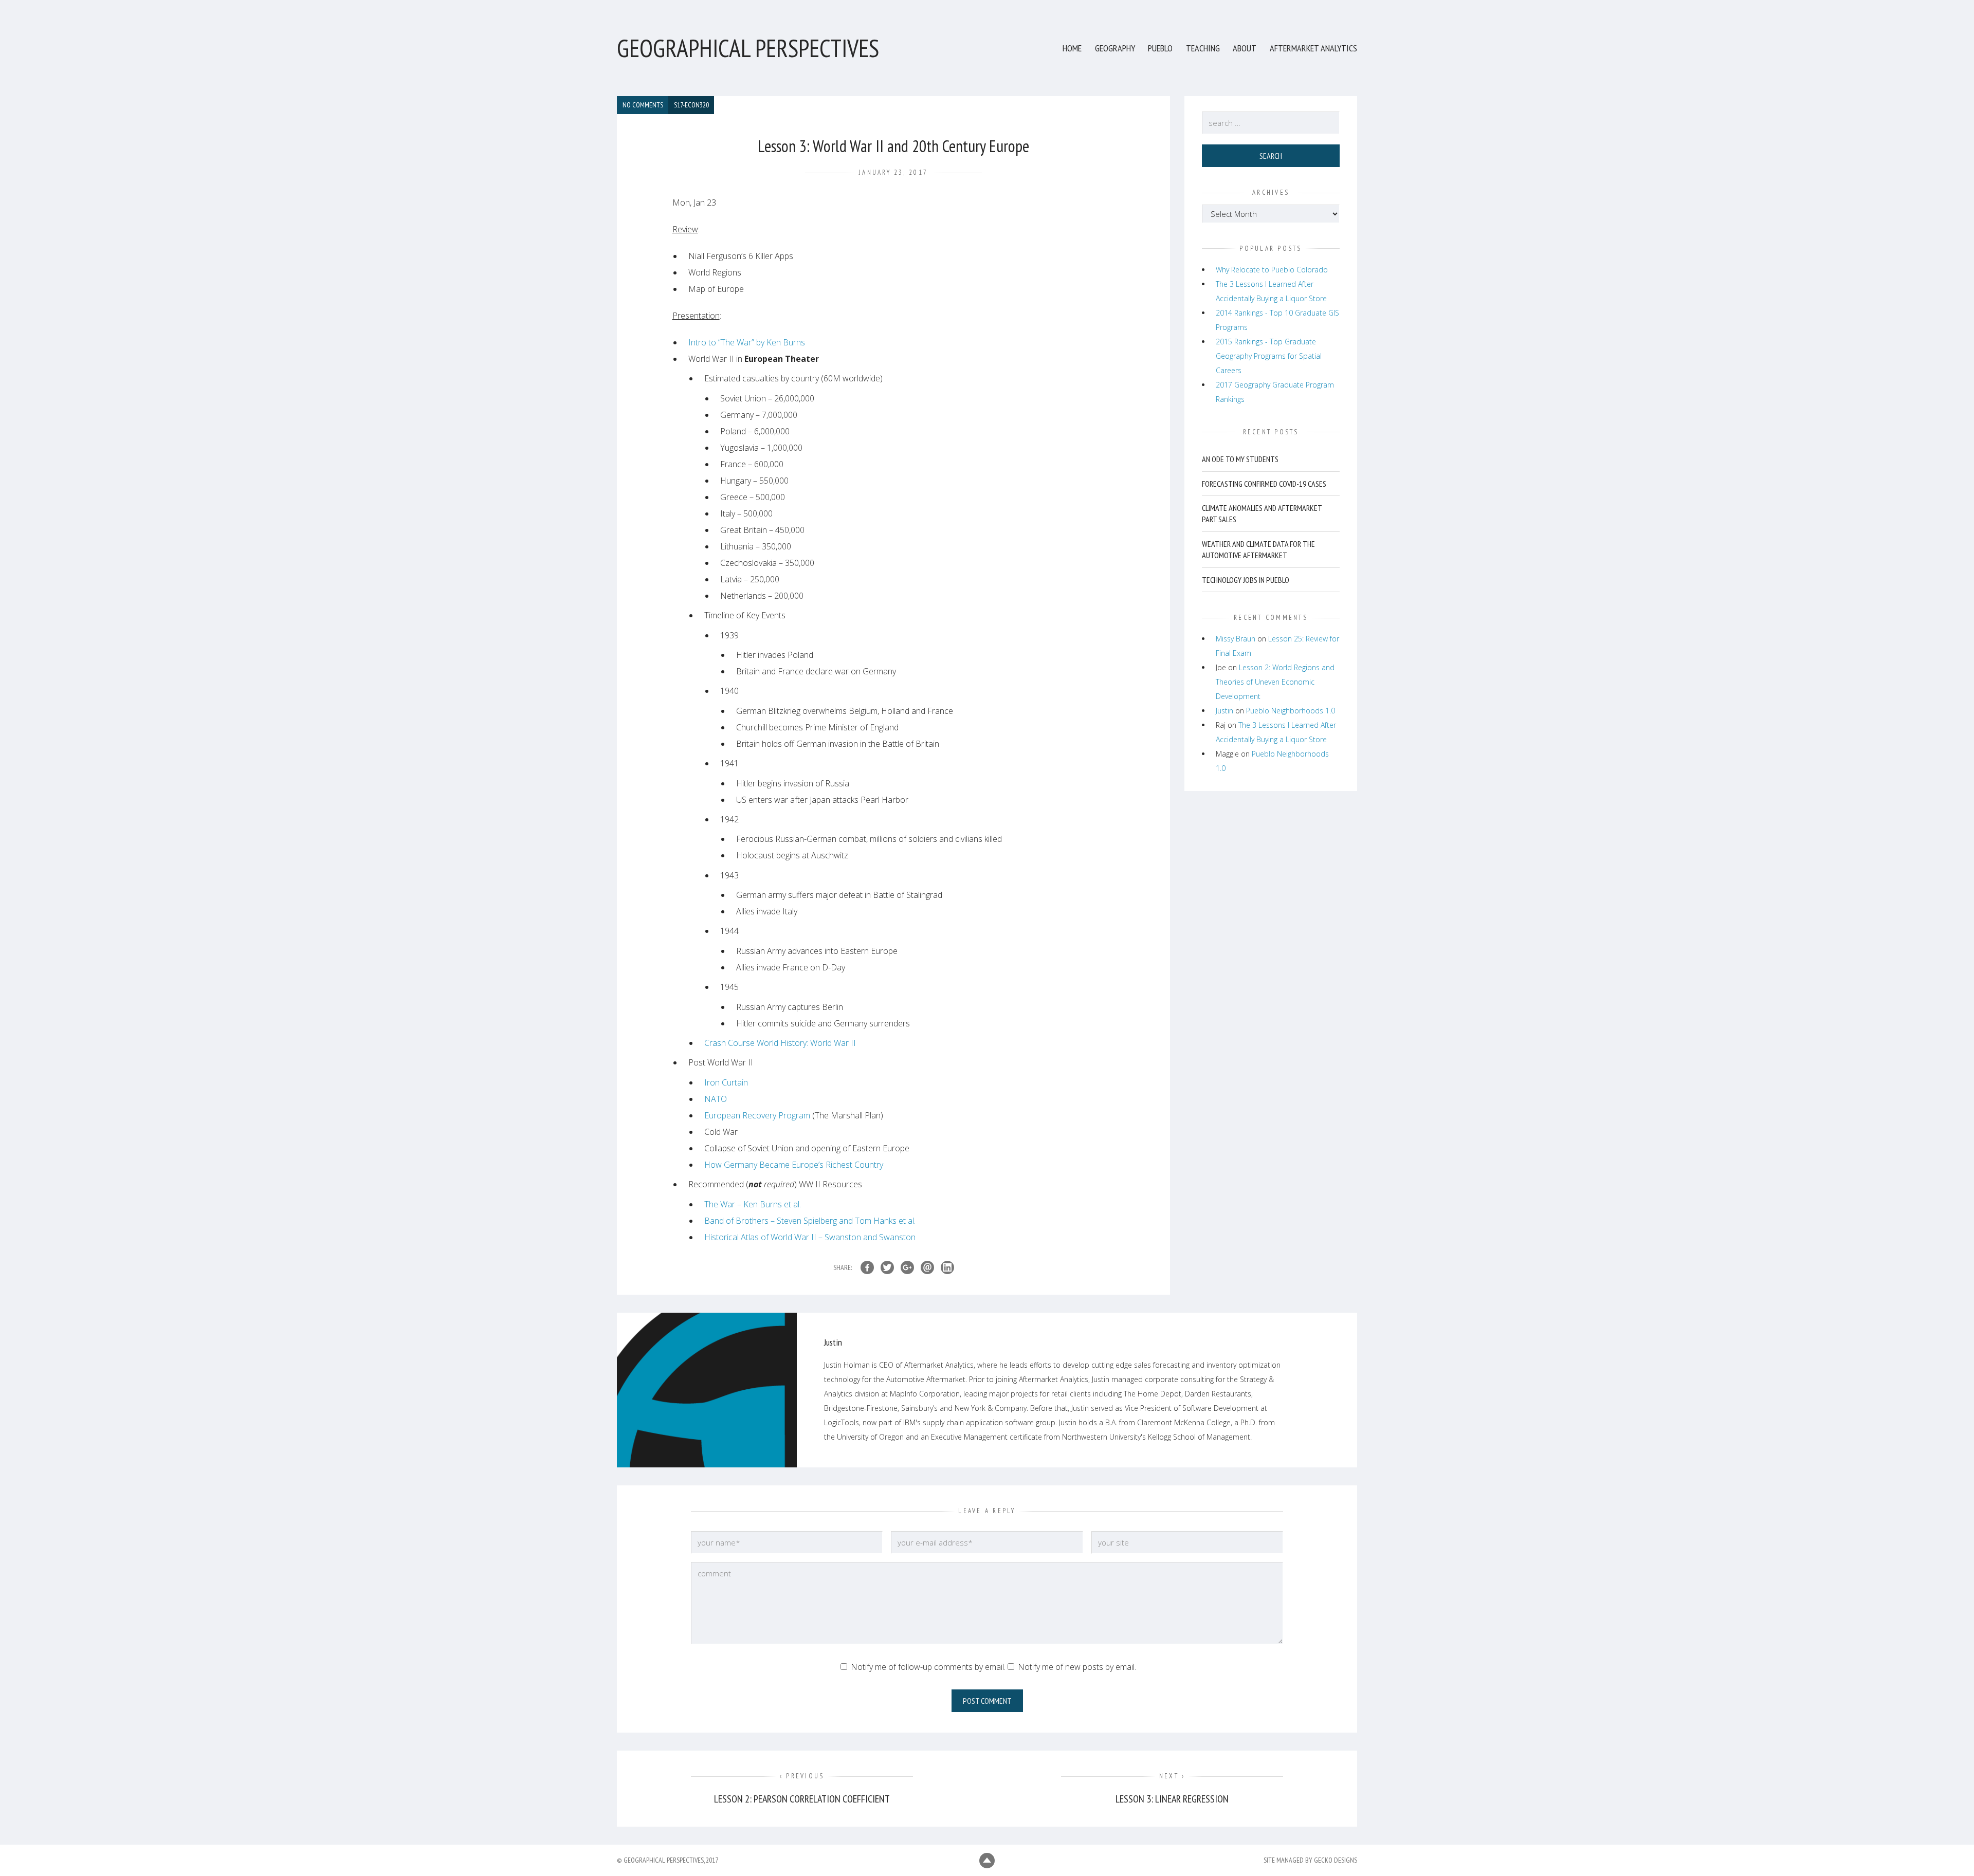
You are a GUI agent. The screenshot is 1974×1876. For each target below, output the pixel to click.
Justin (1224, 711)
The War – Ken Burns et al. (753, 1204)
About (1245, 48)
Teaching (1203, 48)
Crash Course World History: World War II (780, 1043)
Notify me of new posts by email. (1077, 1667)
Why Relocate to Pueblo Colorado (1272, 270)
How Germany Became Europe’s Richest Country (794, 1165)
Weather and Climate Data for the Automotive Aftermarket (1258, 549)
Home (1072, 48)
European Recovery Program (757, 1115)
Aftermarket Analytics (1313, 48)
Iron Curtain (726, 1082)
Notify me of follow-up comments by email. (928, 1667)
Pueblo (1160, 48)
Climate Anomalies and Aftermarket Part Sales (1262, 513)
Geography (1115, 48)
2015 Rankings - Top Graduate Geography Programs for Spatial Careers (1269, 356)
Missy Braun (1236, 639)
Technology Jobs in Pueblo (1246, 580)
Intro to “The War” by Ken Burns (747, 342)
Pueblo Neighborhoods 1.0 (1291, 711)
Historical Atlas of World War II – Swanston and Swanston (810, 1237)
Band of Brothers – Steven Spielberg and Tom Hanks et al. (810, 1221)
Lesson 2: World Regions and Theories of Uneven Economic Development (1275, 682)
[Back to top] (987, 1861)
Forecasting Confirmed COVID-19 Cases (1264, 484)
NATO (716, 1099)
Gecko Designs (1336, 1860)
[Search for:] (1271, 123)
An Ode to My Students (1240, 459)
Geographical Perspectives (748, 48)
